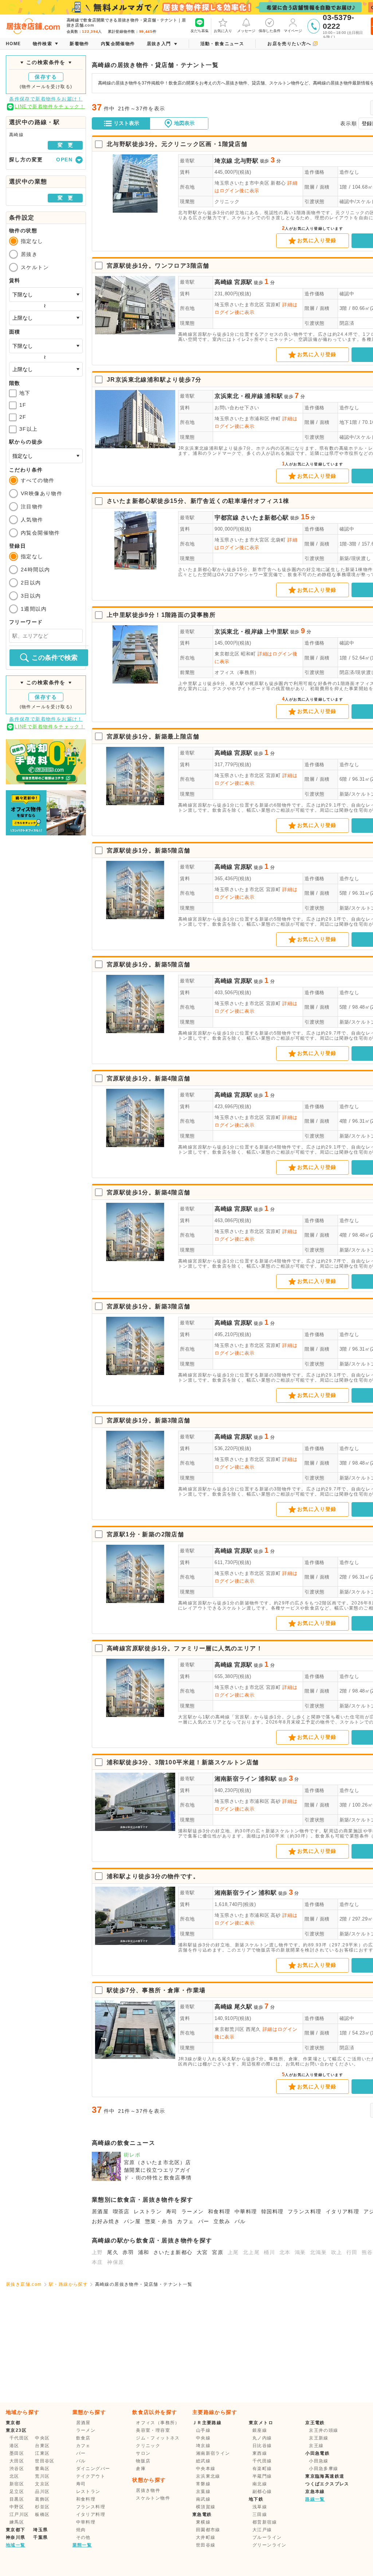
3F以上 (29, 429)
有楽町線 (262, 2469)
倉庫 (141, 2469)
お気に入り (223, 31)
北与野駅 (246, 161)
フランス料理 (305, 2211)
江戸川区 (19, 2514)
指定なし (32, 241)
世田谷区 (45, 2461)
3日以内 (31, 596)
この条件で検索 (55, 658)
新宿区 (17, 2484)
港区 (14, 2446)
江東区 (42, 2453)
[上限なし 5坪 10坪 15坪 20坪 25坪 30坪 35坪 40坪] (46, 369)
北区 (14, 2476)
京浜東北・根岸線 (239, 396)
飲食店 (83, 2438)
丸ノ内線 (262, 2438)
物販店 (143, 2461)
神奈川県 (16, 2537)
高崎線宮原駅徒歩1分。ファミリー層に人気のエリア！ (185, 1648)
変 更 (65, 145)
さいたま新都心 (173, 2252)
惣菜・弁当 (159, 2221)
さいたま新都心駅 (265, 518)
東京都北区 (227, 654)
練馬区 (17, 2522)
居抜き (29, 254)
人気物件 (32, 520)
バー (204, 2221)
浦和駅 (274, 396)
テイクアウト (91, 2476)
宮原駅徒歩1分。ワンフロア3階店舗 (158, 266)
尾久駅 (243, 2007)
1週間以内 (34, 609)
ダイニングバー (93, 2469)
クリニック (227, 202)
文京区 (42, 2484)
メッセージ (246, 31)
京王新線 (319, 2438)
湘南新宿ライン (236, 1779)
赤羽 (128, 2252)
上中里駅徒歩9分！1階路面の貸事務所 (161, 615)
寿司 (172, 2211)
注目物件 (32, 507)
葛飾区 (42, 2499)
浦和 (144, 2252)
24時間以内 (35, 570)
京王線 (316, 2446)
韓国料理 (272, 2211)
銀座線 (260, 2430)
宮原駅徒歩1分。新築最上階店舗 (153, 736)
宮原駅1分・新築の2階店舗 (145, 1534)
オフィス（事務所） (237, 672)
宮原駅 (243, 282)
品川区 (42, 2492)
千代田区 (19, 2438)
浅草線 (260, 2507)
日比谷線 (262, 2446)
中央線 (203, 2438)
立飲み (222, 2221)
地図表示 (184, 123)
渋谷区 (17, 2469)
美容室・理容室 (153, 2430)
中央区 (42, 2438)
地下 (25, 393)
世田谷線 (206, 2545)
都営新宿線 (265, 2522)
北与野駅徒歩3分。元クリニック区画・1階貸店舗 (177, 144)
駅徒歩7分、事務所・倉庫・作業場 (156, 1990)
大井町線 (206, 2537)
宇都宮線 (227, 518)
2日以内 (31, 583)
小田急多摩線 (323, 2469)
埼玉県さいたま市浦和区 (242, 419)
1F (23, 405)
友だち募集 (200, 31)
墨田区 (17, 2453)
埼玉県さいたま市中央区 (242, 183)
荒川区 (42, 2476)
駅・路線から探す (68, 2284)
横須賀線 (206, 2507)
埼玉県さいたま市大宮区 (242, 540)
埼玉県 (40, 2530)
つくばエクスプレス (327, 2484)
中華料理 (246, 2211)
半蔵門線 (262, 2476)
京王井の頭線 (323, 2430)
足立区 (17, 2492)
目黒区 (17, 2499)
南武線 (203, 2499)
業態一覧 (82, 2545)
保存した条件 (270, 31)
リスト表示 (126, 123)
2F (23, 417)
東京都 (13, 2423)
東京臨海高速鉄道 (325, 2476)
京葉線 (203, 2492)
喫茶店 (121, 2211)
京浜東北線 (208, 2476)
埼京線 (224, 161)
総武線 (203, 2461)
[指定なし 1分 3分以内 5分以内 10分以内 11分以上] (46, 456)
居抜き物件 (148, 2490)
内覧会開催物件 (40, 533)
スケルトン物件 (153, 2498)
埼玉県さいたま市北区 (239, 305)
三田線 (260, 2514)
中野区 (17, 2507)
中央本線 (206, 2469)
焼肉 (81, 2530)
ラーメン (193, 2211)
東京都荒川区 (229, 2029)
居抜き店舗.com (24, 2284)
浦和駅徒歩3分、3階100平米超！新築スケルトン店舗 (183, 1762)
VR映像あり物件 (42, 493)
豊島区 (42, 2469)
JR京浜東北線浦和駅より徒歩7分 (154, 380)
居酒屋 (100, 2211)
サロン (143, 2453)
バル (240, 2221)
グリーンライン (270, 2545)
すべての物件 (38, 480)
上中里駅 (277, 632)
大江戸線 (262, 2530)
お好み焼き (106, 2221)
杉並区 (42, 2507)
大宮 (202, 2252)
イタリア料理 (342, 2211)
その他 (83, 2537)
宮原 (218, 2252)
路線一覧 (315, 2499)
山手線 (203, 2430)
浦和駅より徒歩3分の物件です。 (153, 1876)
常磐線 (203, 2484)
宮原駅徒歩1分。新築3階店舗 (149, 1306)
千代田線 (262, 2461)
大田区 (17, 2461)
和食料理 (219, 2211)
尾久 (113, 2252)
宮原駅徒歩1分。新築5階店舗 (149, 850)
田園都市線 (208, 2530)
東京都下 (16, 2530)
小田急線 (319, 2461)
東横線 (203, 2522)
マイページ (293, 31)
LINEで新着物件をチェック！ (50, 107)
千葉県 (40, 2537)
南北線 (260, 2484)
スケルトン (35, 267)
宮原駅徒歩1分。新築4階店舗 (149, 1078)
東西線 (260, 2453)
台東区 (42, 2446)
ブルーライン (267, 2537)
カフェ (185, 2221)
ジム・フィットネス (158, 2438)
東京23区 (16, 2430)
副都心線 (262, 2492)
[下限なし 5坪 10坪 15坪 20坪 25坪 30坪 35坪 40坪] (46, 346)
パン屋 (132, 2221)
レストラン (148, 2211)
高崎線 (224, 282)
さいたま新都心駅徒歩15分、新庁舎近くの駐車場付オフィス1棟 (198, 501)
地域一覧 (16, 2545)
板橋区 (42, 2514)
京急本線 (315, 2492)
